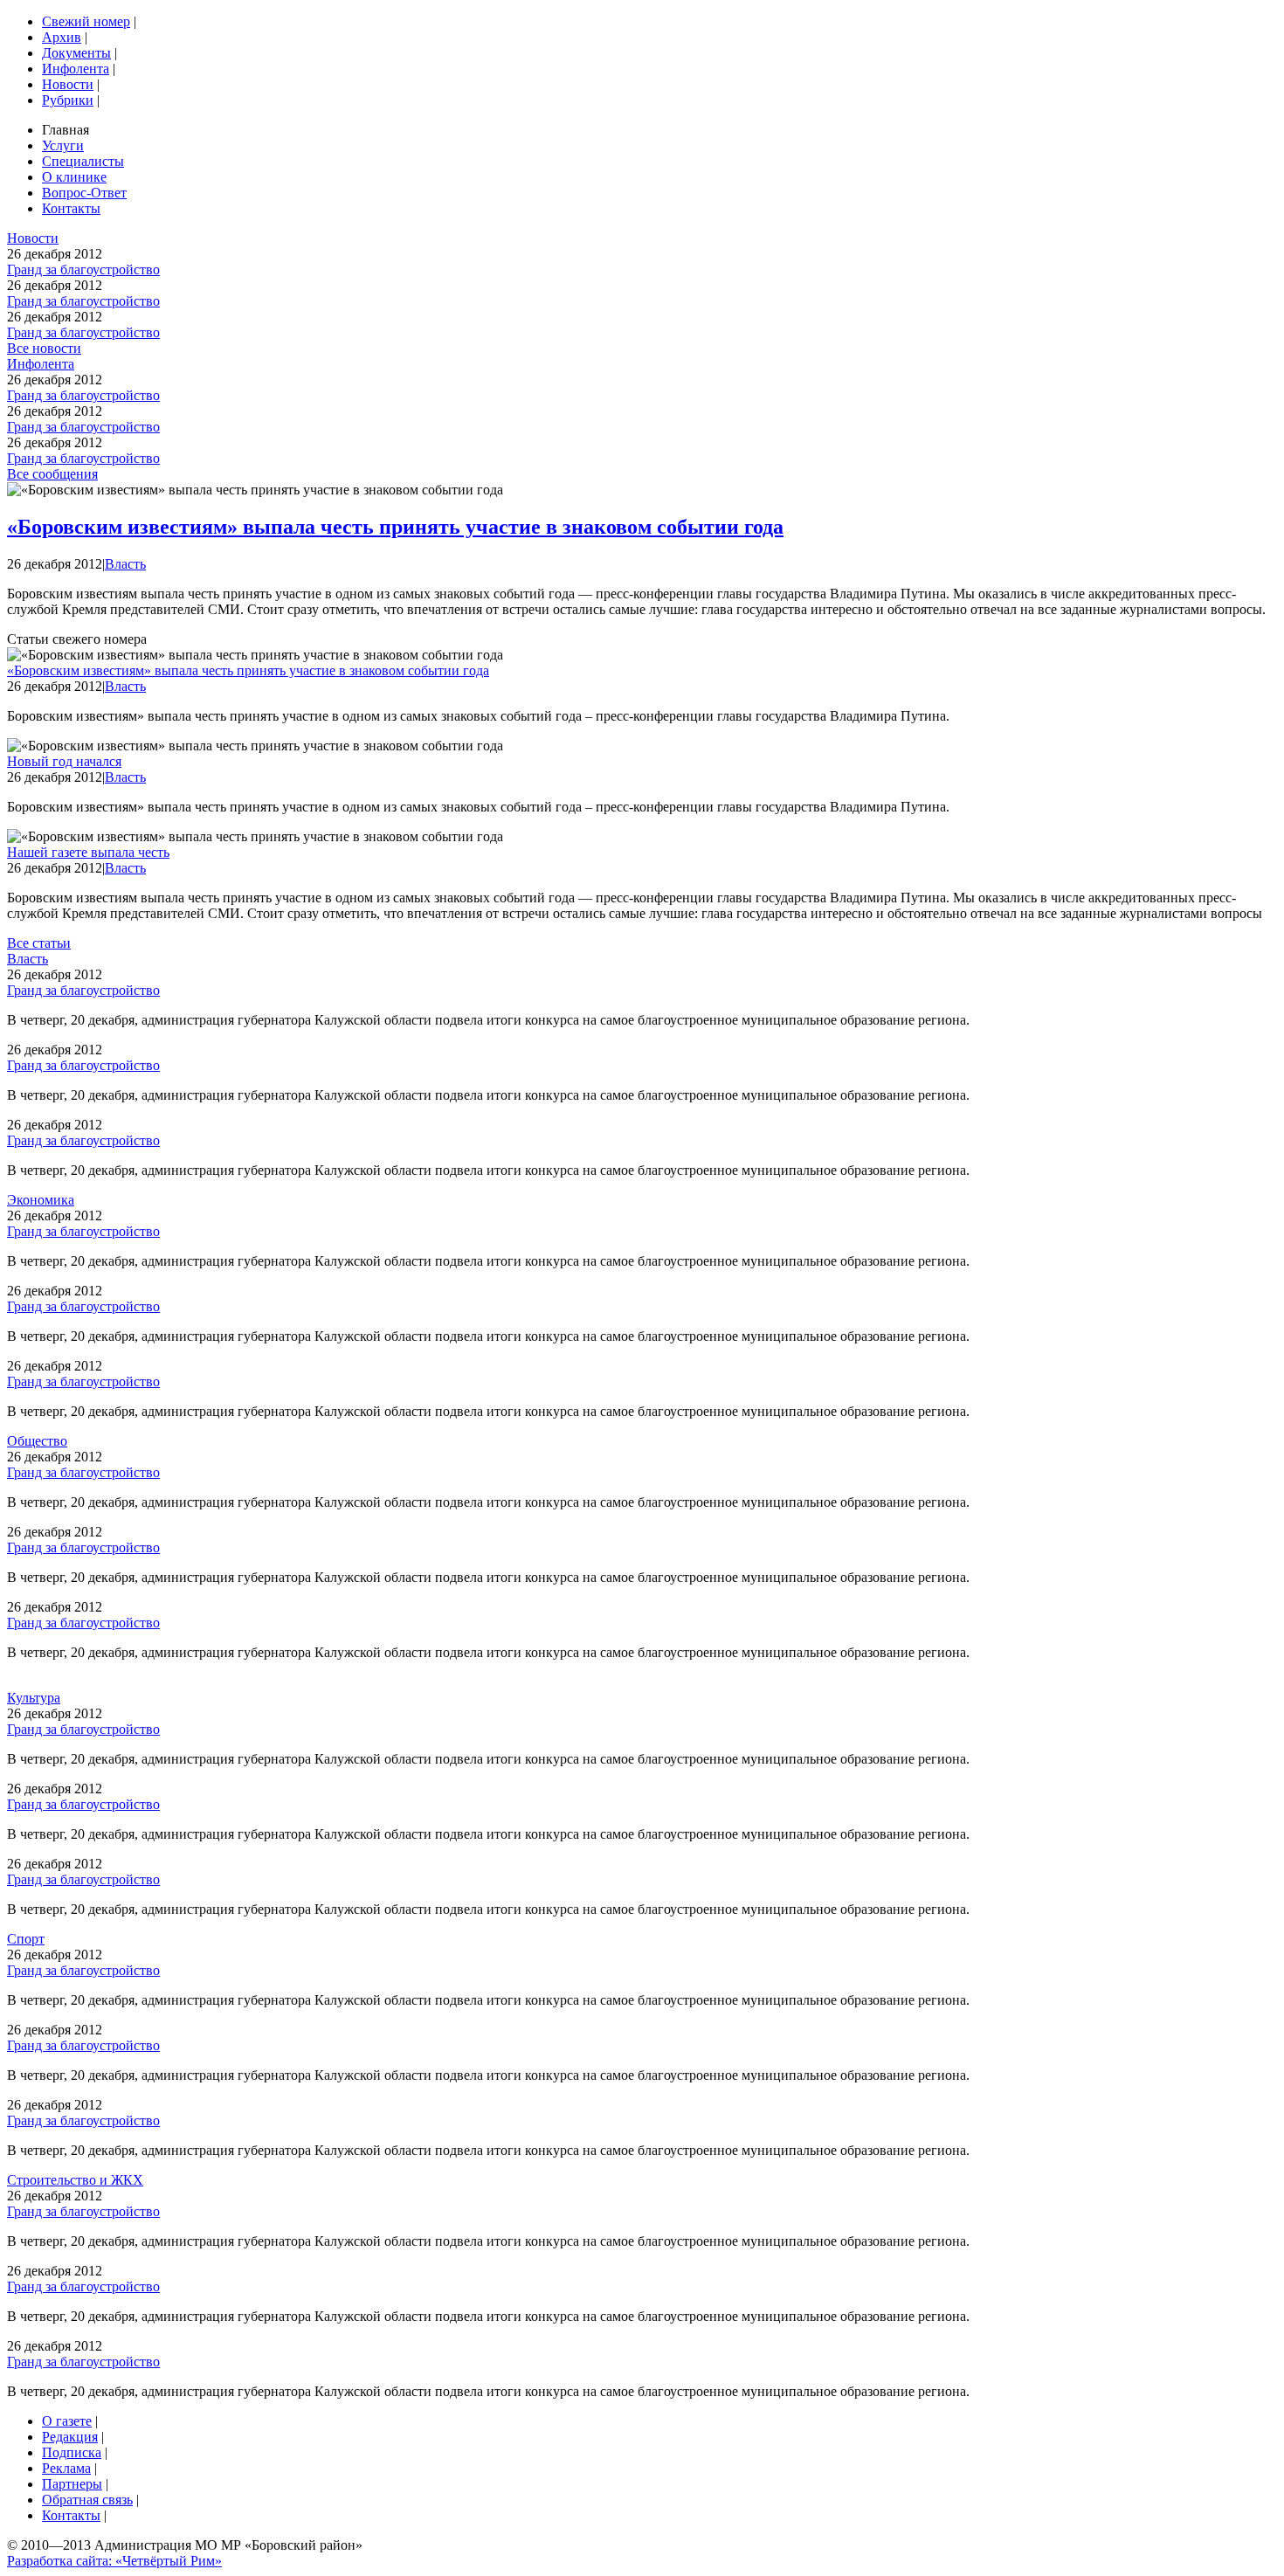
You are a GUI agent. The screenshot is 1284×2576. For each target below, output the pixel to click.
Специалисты (83, 161)
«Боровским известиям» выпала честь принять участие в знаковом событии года (395, 527)
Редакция (70, 2437)
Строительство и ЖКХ (75, 2180)
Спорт (26, 1939)
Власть (125, 564)
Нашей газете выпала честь (88, 852)
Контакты (71, 208)
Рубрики (68, 100)
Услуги (63, 145)
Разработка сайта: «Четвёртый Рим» (114, 2561)
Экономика (41, 1200)
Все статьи (39, 943)
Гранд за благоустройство (83, 269)
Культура (34, 1698)
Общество (37, 1441)
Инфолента (76, 69)
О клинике (74, 177)
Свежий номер (86, 21)
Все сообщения (52, 474)
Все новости (44, 348)
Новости (68, 84)
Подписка (72, 2452)
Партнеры (72, 2484)
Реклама (66, 2468)
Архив (62, 37)
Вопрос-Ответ (84, 193)
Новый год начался (64, 761)
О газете (67, 2421)
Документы (76, 53)
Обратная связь (87, 2500)
